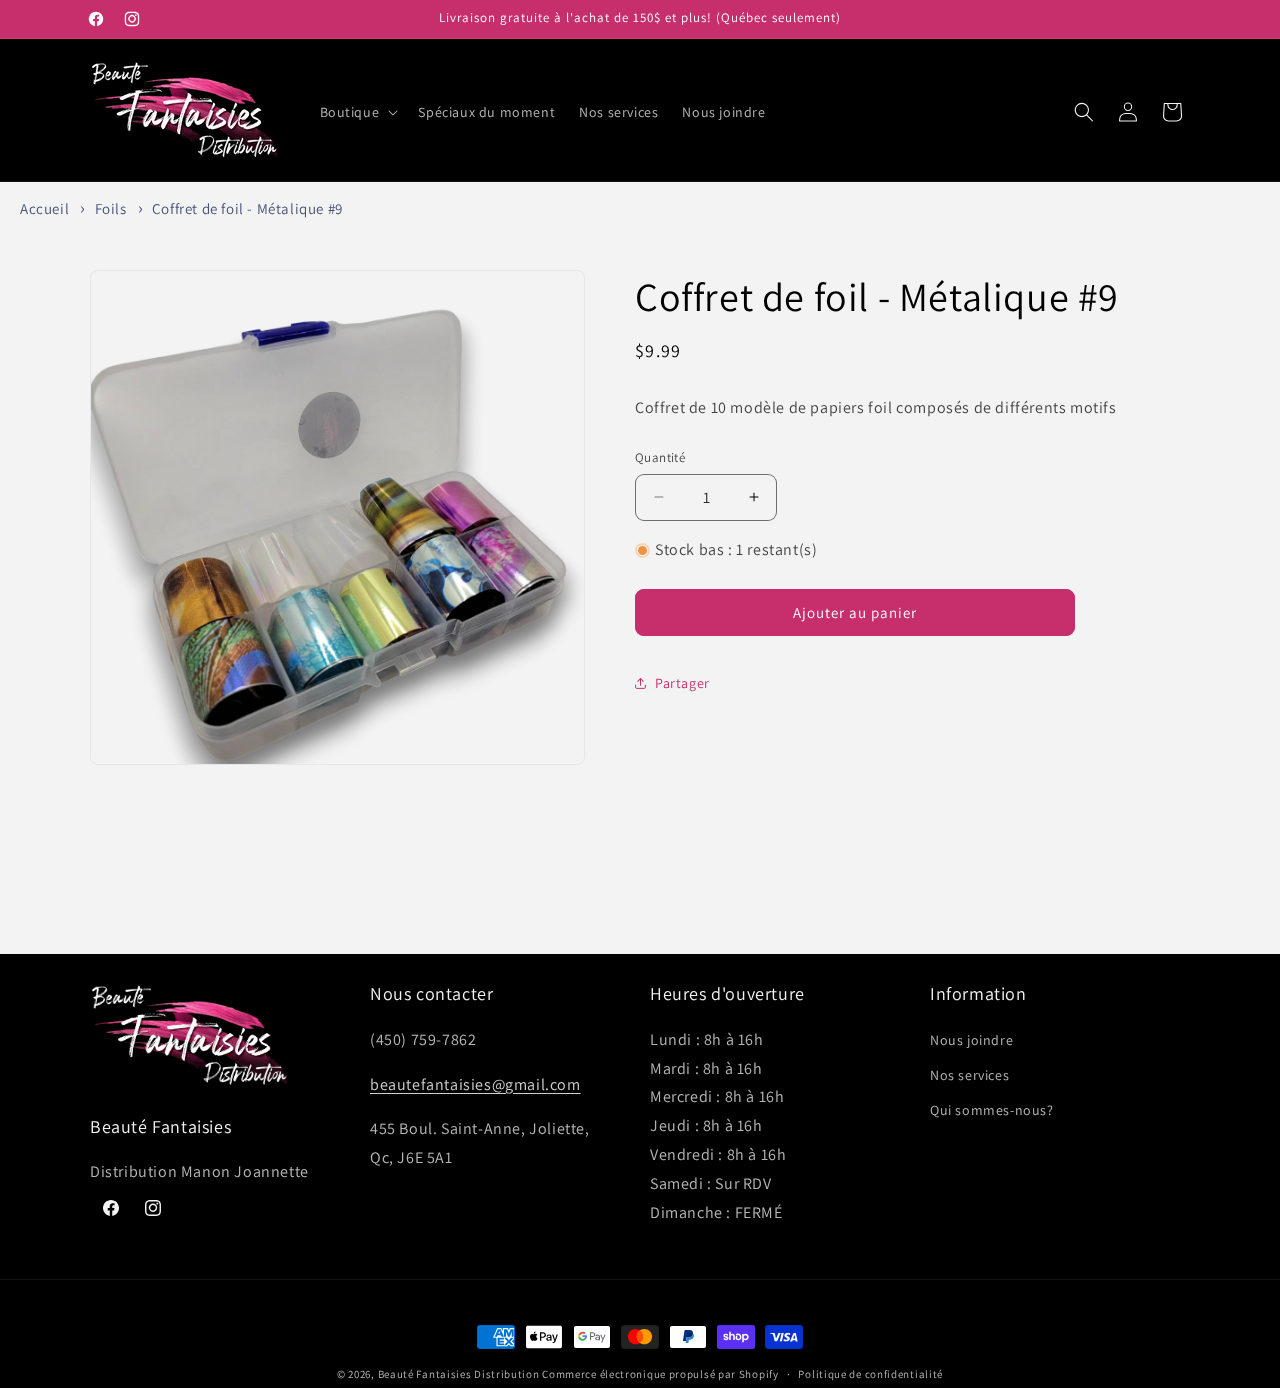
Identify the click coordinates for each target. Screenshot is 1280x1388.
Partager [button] (682, 683)
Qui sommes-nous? (992, 1110)
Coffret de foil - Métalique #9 (247, 208)
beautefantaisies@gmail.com (475, 1083)
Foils (111, 208)
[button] (357, 112)
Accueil (44, 208)
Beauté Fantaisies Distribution (459, 1374)
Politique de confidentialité (870, 1373)
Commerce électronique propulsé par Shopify (660, 1374)
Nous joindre (971, 1039)
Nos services (969, 1074)
